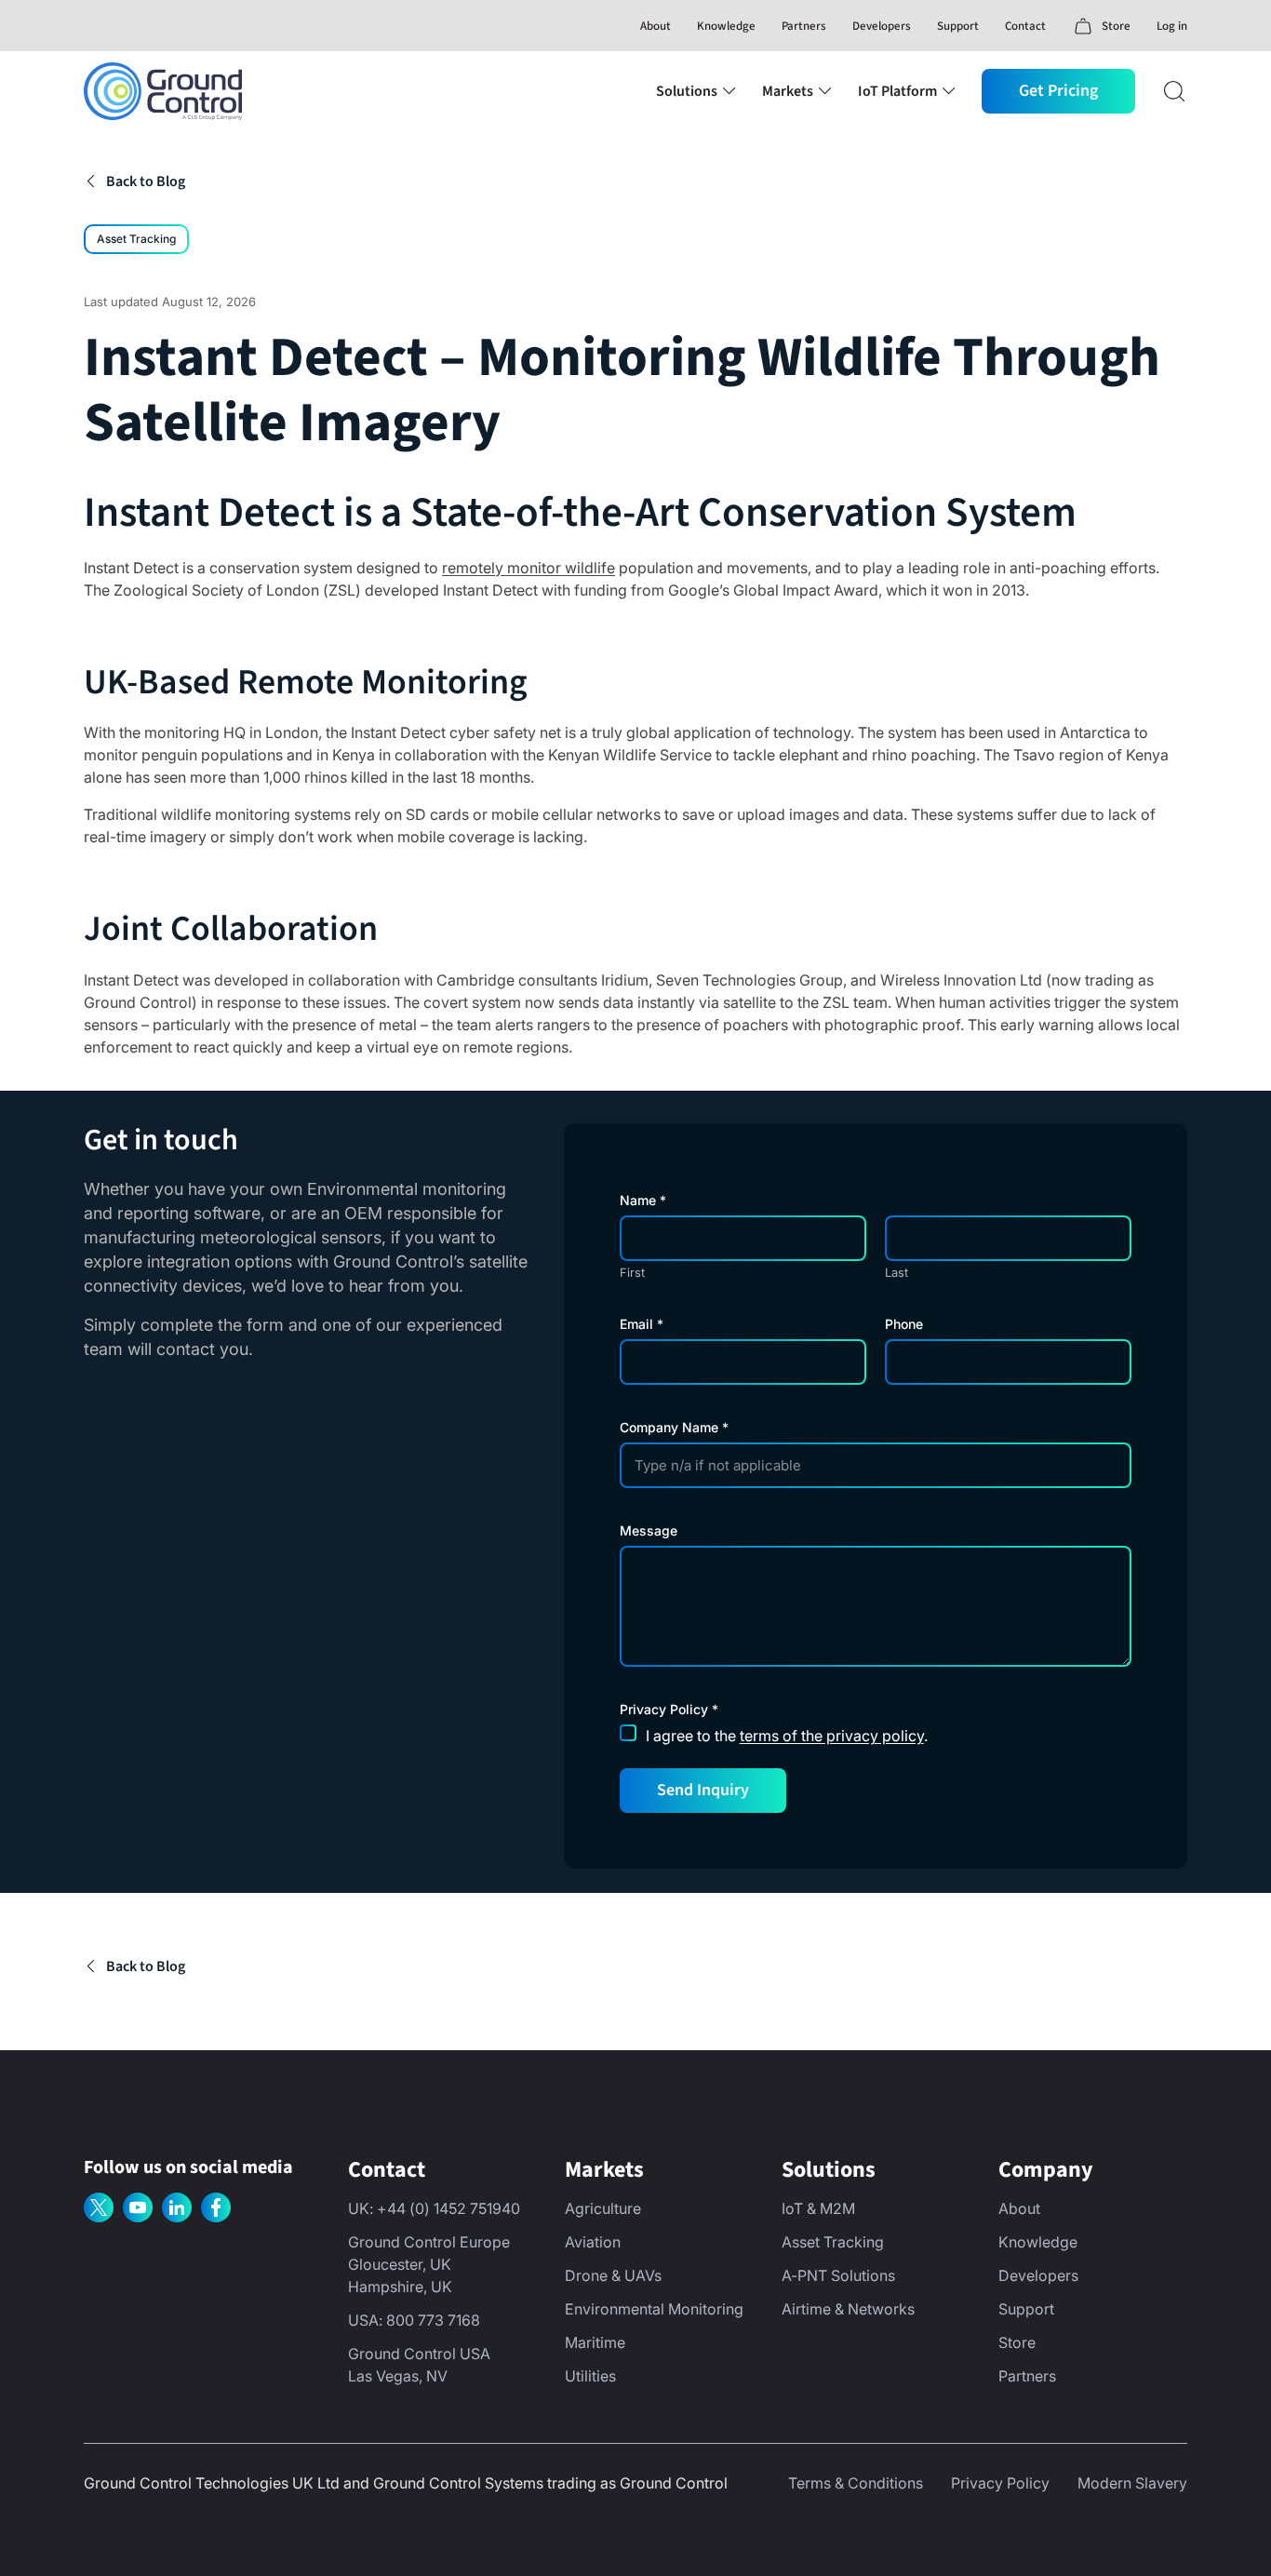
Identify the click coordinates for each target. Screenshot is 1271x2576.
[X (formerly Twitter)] (99, 2207)
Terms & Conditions (856, 2483)
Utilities (590, 2376)
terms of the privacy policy (832, 1736)
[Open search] (1174, 91)
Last (896, 1273)
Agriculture (603, 2208)
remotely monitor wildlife (528, 568)
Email (642, 1324)
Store (1017, 2342)
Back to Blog (146, 181)
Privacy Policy (1000, 2483)
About (656, 26)
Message (649, 1531)
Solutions (687, 91)
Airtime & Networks (848, 2309)
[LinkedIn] (177, 2207)
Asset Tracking (136, 239)
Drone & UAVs (613, 2275)
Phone (904, 1324)
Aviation (593, 2242)
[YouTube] (138, 2207)
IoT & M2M (818, 2208)
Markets (788, 91)
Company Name (674, 1428)
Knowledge (726, 26)
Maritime (595, 2342)
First (632, 1273)
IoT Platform (897, 91)
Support (958, 26)
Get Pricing (1058, 91)
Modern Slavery (1132, 2483)
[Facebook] (216, 2207)
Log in (1172, 26)
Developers (882, 26)
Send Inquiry (703, 1790)
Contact (1025, 26)
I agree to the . (787, 1736)
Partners (804, 26)
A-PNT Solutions (838, 2275)
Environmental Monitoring (654, 2309)
